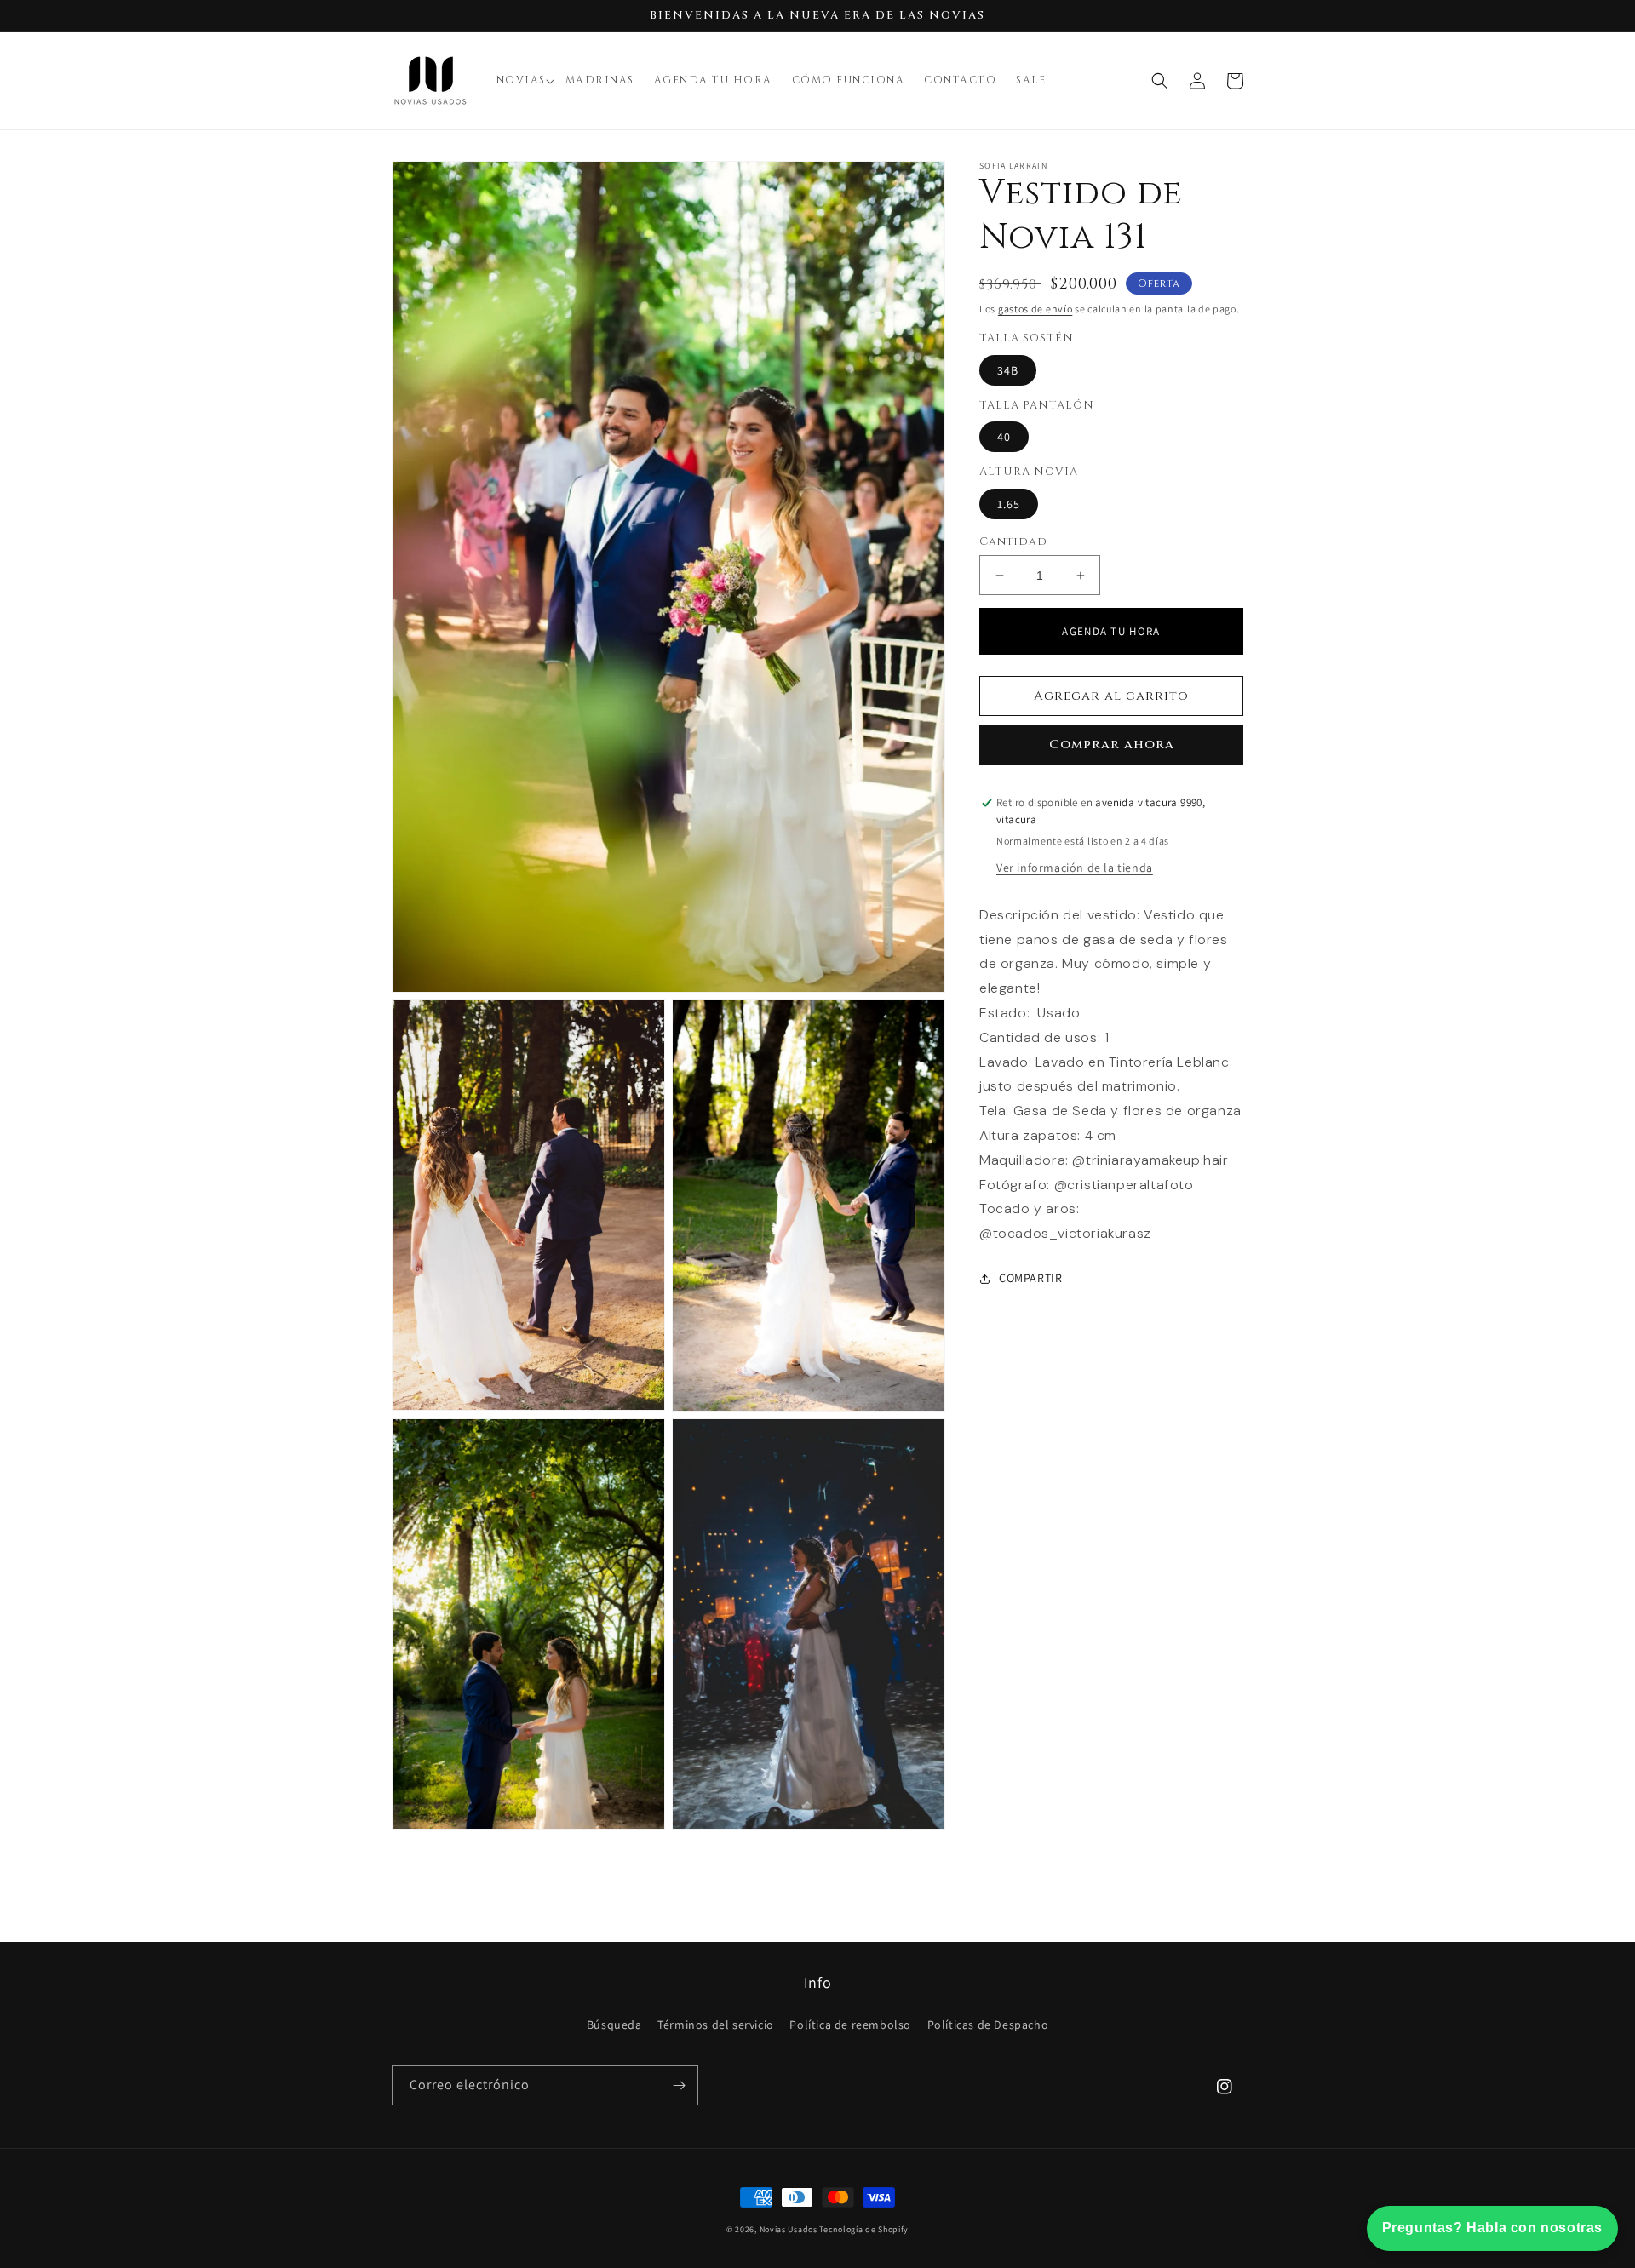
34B (1008, 370)
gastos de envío (1035, 309)
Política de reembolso (850, 2025)
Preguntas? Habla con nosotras (1492, 2228)
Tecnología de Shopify (864, 2229)
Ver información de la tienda (1075, 868)
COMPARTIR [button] (1030, 1278)
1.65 (1009, 504)
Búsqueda (614, 2025)
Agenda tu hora (1111, 631)
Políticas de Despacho (988, 2025)
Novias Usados (789, 2229)
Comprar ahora (1112, 745)
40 (1004, 437)
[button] (527, 81)
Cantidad (1013, 541)
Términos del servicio (716, 2025)
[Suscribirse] (679, 2085)
